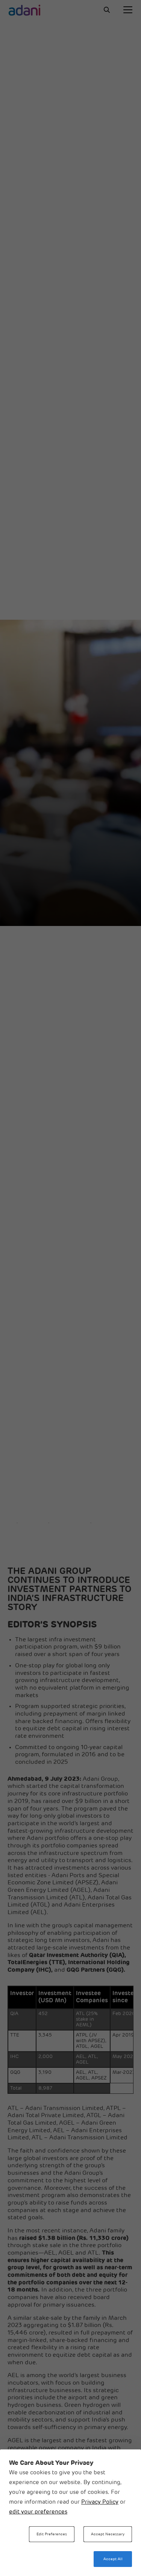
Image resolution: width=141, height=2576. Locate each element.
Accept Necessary (108, 2534)
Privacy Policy (100, 2502)
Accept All (113, 2559)
